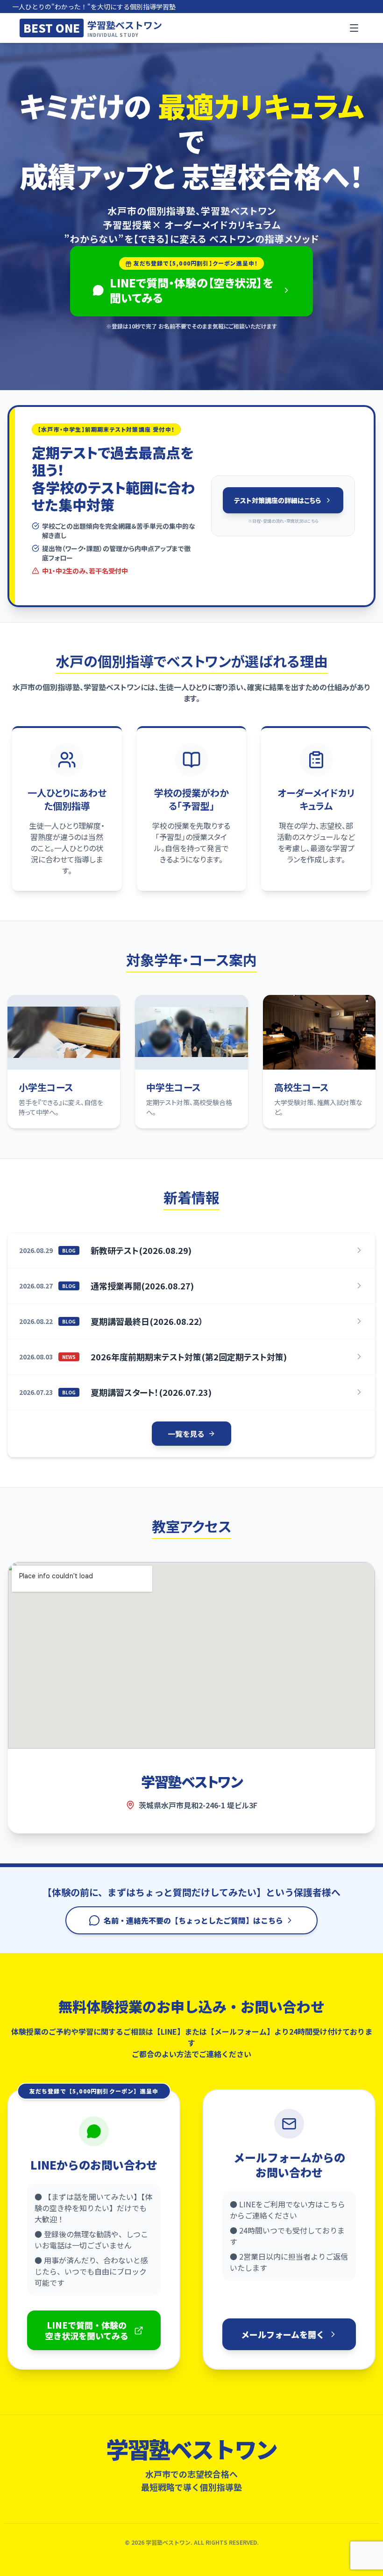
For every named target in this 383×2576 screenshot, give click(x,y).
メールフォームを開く (283, 2334)
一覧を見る (186, 1434)
